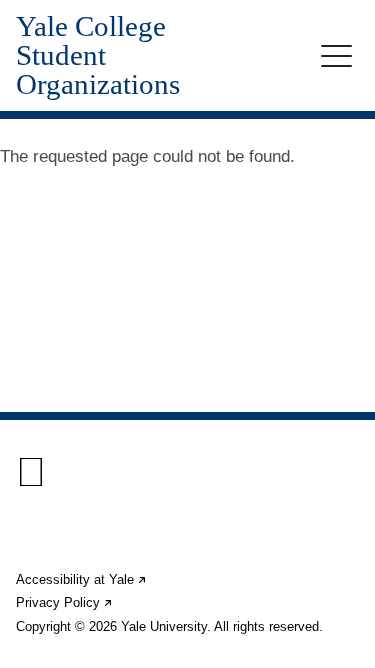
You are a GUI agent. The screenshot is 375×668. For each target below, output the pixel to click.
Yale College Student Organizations (98, 55)
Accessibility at (82, 579)
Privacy (65, 602)
